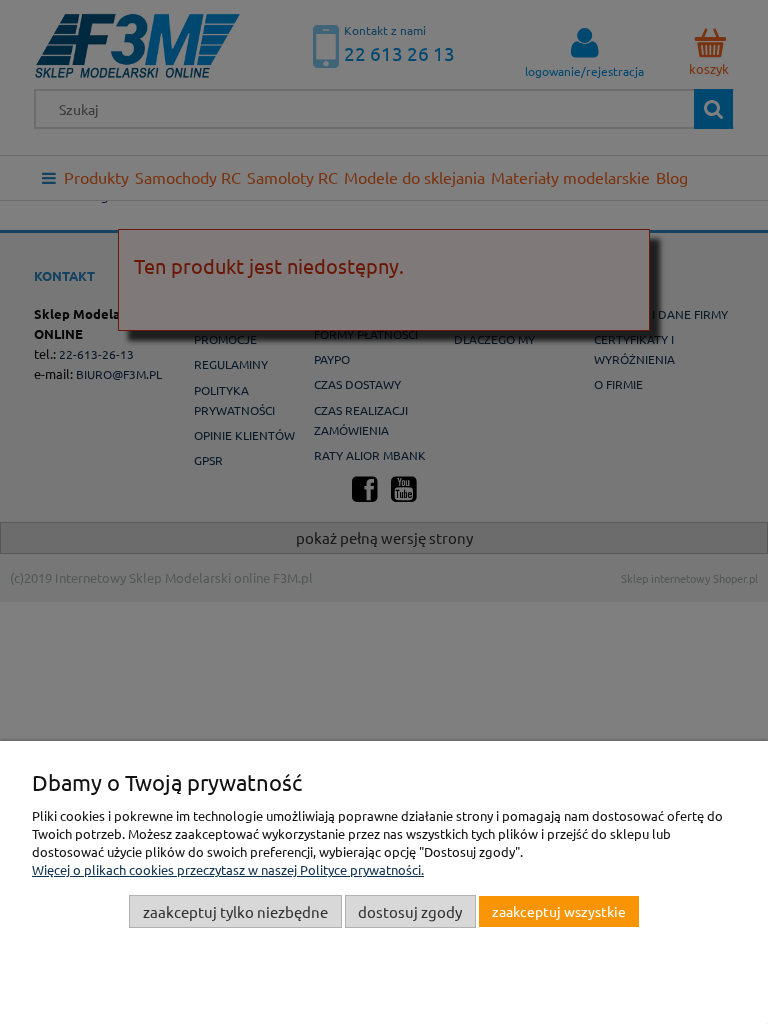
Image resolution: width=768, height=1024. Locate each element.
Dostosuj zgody (410, 911)
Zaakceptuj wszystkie (559, 911)
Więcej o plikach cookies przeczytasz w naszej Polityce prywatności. (228, 869)
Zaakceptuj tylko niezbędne (235, 911)
